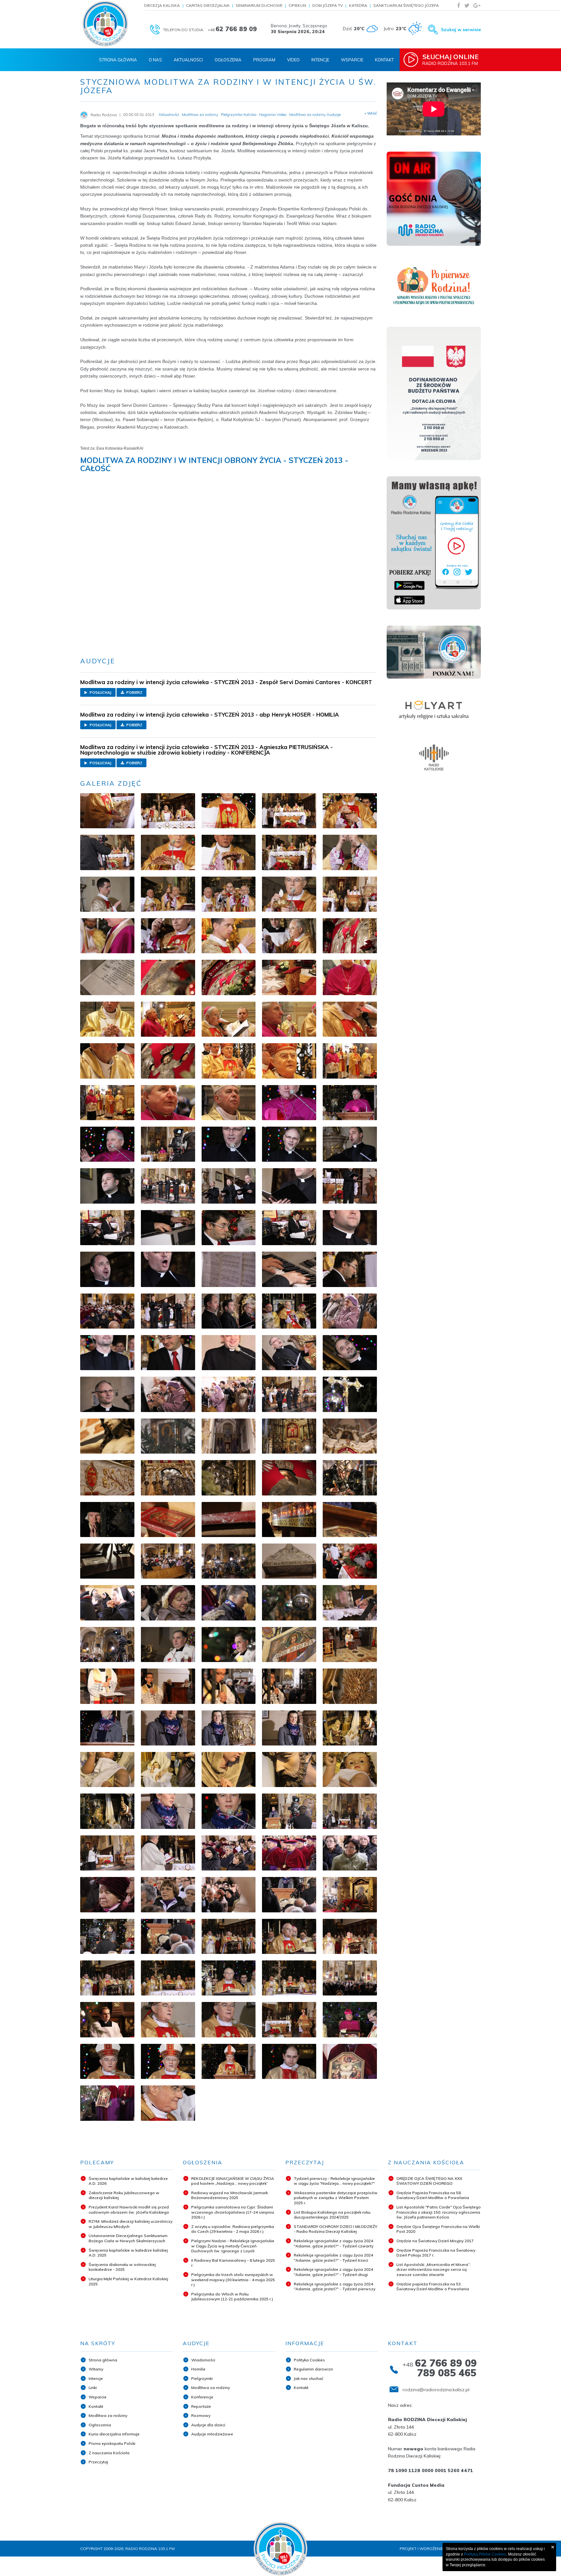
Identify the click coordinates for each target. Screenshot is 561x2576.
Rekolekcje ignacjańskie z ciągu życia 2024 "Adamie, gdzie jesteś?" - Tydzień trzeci (333, 2258)
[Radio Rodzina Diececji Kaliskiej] (105, 24)
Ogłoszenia (228, 60)
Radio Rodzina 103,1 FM (450, 59)
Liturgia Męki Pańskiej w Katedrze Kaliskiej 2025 (128, 2281)
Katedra (358, 5)
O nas (155, 60)
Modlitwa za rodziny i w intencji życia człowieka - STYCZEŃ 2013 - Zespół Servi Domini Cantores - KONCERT (226, 682)
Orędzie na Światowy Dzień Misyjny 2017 (435, 2241)
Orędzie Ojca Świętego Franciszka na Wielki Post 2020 (438, 2229)
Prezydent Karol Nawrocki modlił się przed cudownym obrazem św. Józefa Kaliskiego (129, 2210)
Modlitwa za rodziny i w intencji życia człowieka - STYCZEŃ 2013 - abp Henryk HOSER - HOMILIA (210, 714)
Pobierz (134, 693)
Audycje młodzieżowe (212, 2434)
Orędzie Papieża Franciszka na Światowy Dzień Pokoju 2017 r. (436, 2253)
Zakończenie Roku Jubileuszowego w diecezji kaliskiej (124, 2195)
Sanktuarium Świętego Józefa (406, 5)
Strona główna (103, 2360)
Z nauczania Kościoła (109, 2453)
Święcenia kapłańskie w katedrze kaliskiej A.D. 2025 (128, 2253)
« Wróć (371, 113)
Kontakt (384, 60)
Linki (93, 2388)
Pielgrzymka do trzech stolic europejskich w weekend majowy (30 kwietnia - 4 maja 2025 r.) (233, 2280)
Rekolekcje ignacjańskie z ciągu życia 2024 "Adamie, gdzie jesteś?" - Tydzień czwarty (334, 2243)
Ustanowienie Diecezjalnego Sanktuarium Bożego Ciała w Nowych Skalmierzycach (128, 2238)
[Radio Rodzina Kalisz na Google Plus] (477, 5)
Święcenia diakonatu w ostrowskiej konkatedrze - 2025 (122, 2267)
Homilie (198, 2369)
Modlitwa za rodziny (108, 2415)
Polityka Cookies (309, 2360)
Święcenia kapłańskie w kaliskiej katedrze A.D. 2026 (128, 2181)
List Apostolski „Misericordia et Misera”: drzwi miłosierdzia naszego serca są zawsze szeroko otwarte (434, 2270)
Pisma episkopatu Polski (112, 2443)
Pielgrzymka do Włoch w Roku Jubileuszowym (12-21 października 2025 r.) (232, 2297)
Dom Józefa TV (328, 5)
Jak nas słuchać (309, 2378)
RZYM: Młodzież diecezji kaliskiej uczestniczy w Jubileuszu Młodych (131, 2224)
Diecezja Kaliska (162, 5)
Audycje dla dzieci (208, 2425)
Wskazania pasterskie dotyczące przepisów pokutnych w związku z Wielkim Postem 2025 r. (336, 2198)
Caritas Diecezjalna (208, 5)
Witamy (96, 2369)
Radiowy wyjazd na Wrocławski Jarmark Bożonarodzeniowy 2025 (230, 2195)
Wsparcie (352, 60)
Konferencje (202, 2397)
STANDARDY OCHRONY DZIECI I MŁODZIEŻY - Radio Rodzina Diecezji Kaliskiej (336, 2229)
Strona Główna (118, 60)
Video (293, 60)
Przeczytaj (98, 2462)
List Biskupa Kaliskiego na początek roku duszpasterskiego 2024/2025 (332, 2215)
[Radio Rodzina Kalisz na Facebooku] (459, 5)
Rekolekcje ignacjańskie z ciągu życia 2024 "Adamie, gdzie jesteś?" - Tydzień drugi (333, 2272)
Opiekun (297, 5)
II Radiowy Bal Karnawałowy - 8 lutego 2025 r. (233, 2263)
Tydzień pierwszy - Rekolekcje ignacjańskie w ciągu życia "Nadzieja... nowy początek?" (334, 2181)
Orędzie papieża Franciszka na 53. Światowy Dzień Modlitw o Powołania (433, 2287)
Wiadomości (203, 2360)
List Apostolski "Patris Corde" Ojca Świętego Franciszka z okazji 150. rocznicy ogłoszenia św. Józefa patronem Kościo (439, 2212)
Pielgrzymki (202, 2378)
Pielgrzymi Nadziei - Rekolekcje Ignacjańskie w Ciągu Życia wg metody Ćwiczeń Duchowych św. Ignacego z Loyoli (233, 2246)
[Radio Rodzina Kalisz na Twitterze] (467, 5)
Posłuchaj (100, 693)
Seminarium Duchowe (259, 5)
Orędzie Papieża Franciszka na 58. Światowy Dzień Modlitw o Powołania (433, 2195)
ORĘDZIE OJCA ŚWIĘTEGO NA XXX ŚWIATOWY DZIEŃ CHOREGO (429, 2181)
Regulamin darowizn (313, 2369)
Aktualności (188, 60)
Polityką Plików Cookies (485, 2554)
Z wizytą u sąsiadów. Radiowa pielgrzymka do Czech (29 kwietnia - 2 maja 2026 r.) (233, 2229)
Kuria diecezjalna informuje (114, 2434)
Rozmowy (201, 2415)
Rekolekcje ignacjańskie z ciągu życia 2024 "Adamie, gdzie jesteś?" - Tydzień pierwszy (335, 2287)
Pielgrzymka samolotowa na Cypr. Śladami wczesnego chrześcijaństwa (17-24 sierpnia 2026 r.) (233, 2212)
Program (264, 60)
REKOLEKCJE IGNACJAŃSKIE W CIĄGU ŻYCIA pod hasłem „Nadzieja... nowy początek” (233, 2181)
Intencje (320, 60)
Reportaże (201, 2406)
